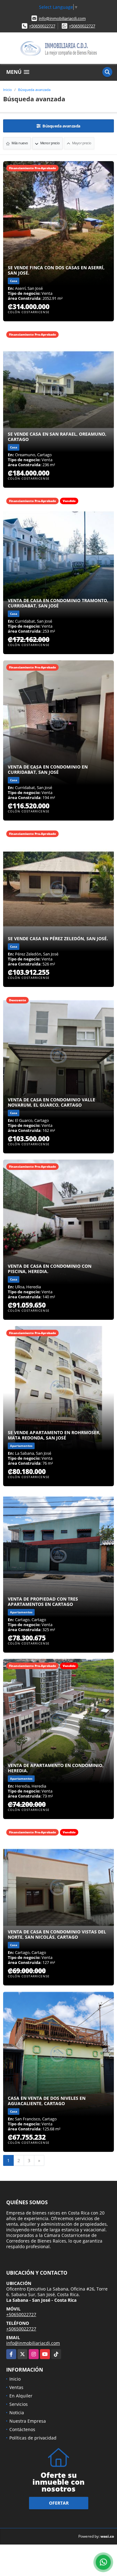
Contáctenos (22, 2429)
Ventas (16, 2387)
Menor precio (50, 143)
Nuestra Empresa (28, 2421)
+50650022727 (42, 26)
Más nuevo (19, 143)
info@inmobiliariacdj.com (62, 18)
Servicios (19, 2404)
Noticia (17, 2413)
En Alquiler (21, 2396)
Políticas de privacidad (33, 2438)
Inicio (7, 90)
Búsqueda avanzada (34, 90)
